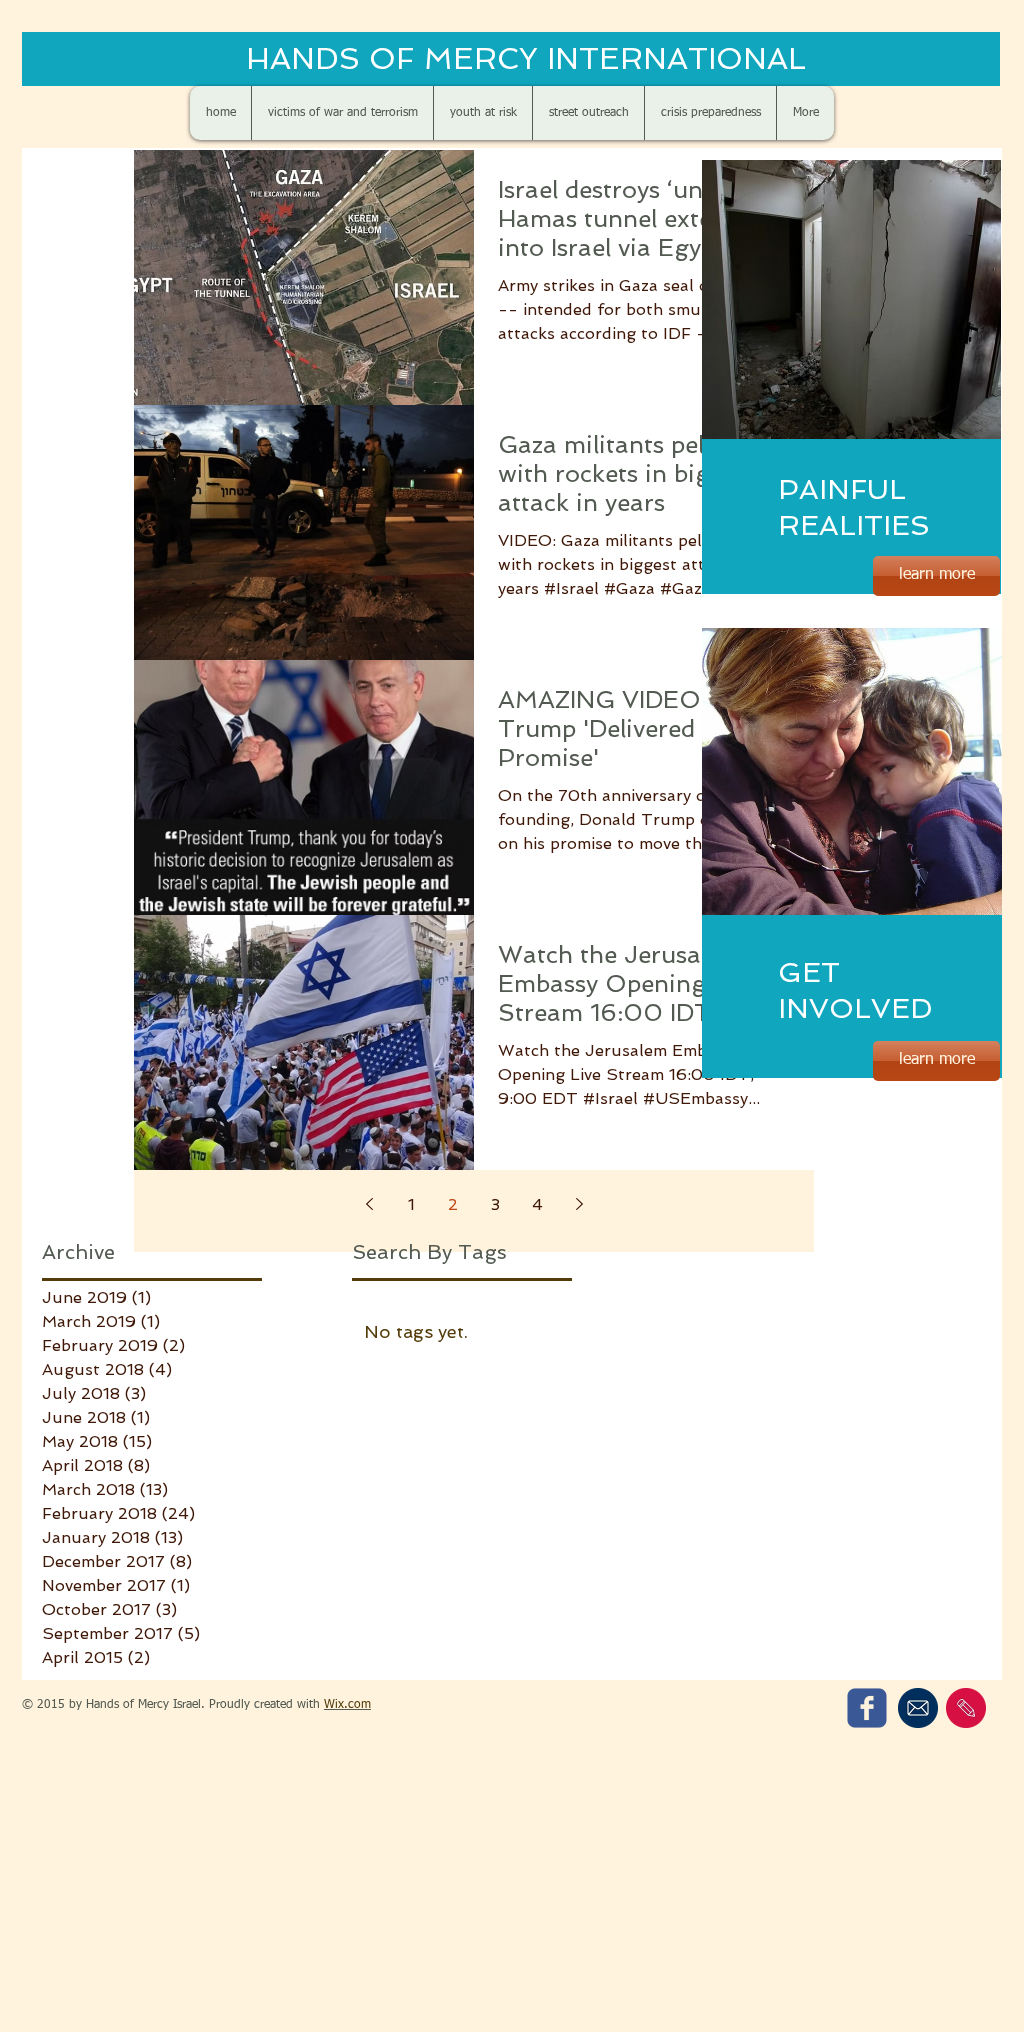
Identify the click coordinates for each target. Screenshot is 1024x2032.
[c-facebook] (867, 1708)
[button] (851, 299)
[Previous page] (369, 1204)
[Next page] (579, 1204)
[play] (953, 421)
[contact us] (966, 1708)
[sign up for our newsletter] (917, 1708)
